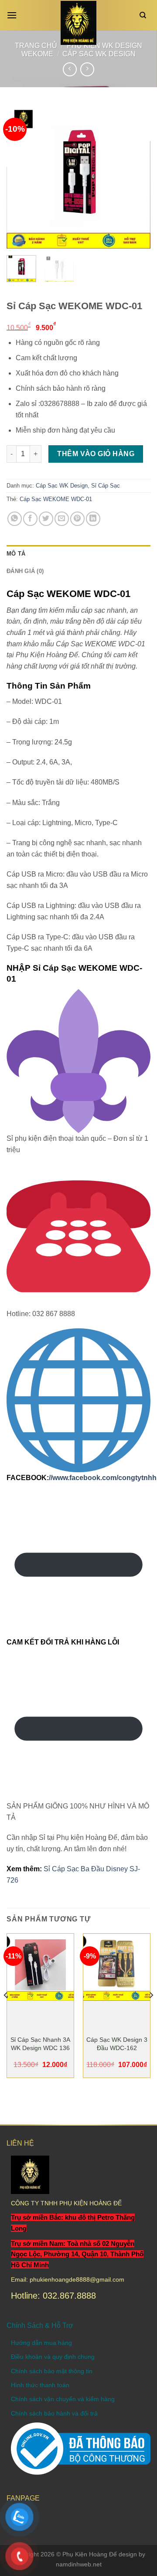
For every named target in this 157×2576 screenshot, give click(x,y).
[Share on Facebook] (30, 519)
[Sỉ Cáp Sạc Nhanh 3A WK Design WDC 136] (40, 1967)
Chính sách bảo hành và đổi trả (54, 2413)
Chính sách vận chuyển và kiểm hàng (63, 2399)
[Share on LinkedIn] (93, 519)
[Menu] (14, 15)
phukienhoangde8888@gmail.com (77, 2279)
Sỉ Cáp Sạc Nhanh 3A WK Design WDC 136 (40, 2044)
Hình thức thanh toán (40, 2385)
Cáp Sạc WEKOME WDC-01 (56, 499)
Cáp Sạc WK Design (99, 54)
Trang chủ (36, 46)
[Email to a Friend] (62, 519)
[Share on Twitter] (46, 519)
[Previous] (20, 177)
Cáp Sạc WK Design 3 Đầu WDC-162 (117, 2044)
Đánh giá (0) (25, 571)
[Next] (137, 177)
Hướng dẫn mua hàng (41, 2343)
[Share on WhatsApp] (15, 519)
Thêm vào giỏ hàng (96, 454)
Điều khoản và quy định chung (53, 2357)
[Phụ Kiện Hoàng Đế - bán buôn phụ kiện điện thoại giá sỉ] (79, 23)
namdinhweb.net (79, 2564)
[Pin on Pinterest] (77, 519)
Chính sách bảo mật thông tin (52, 2371)
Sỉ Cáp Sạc (106, 486)
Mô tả (16, 554)
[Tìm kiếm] (145, 15)
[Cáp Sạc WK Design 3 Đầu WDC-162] (117, 1967)
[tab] (78, 554)
